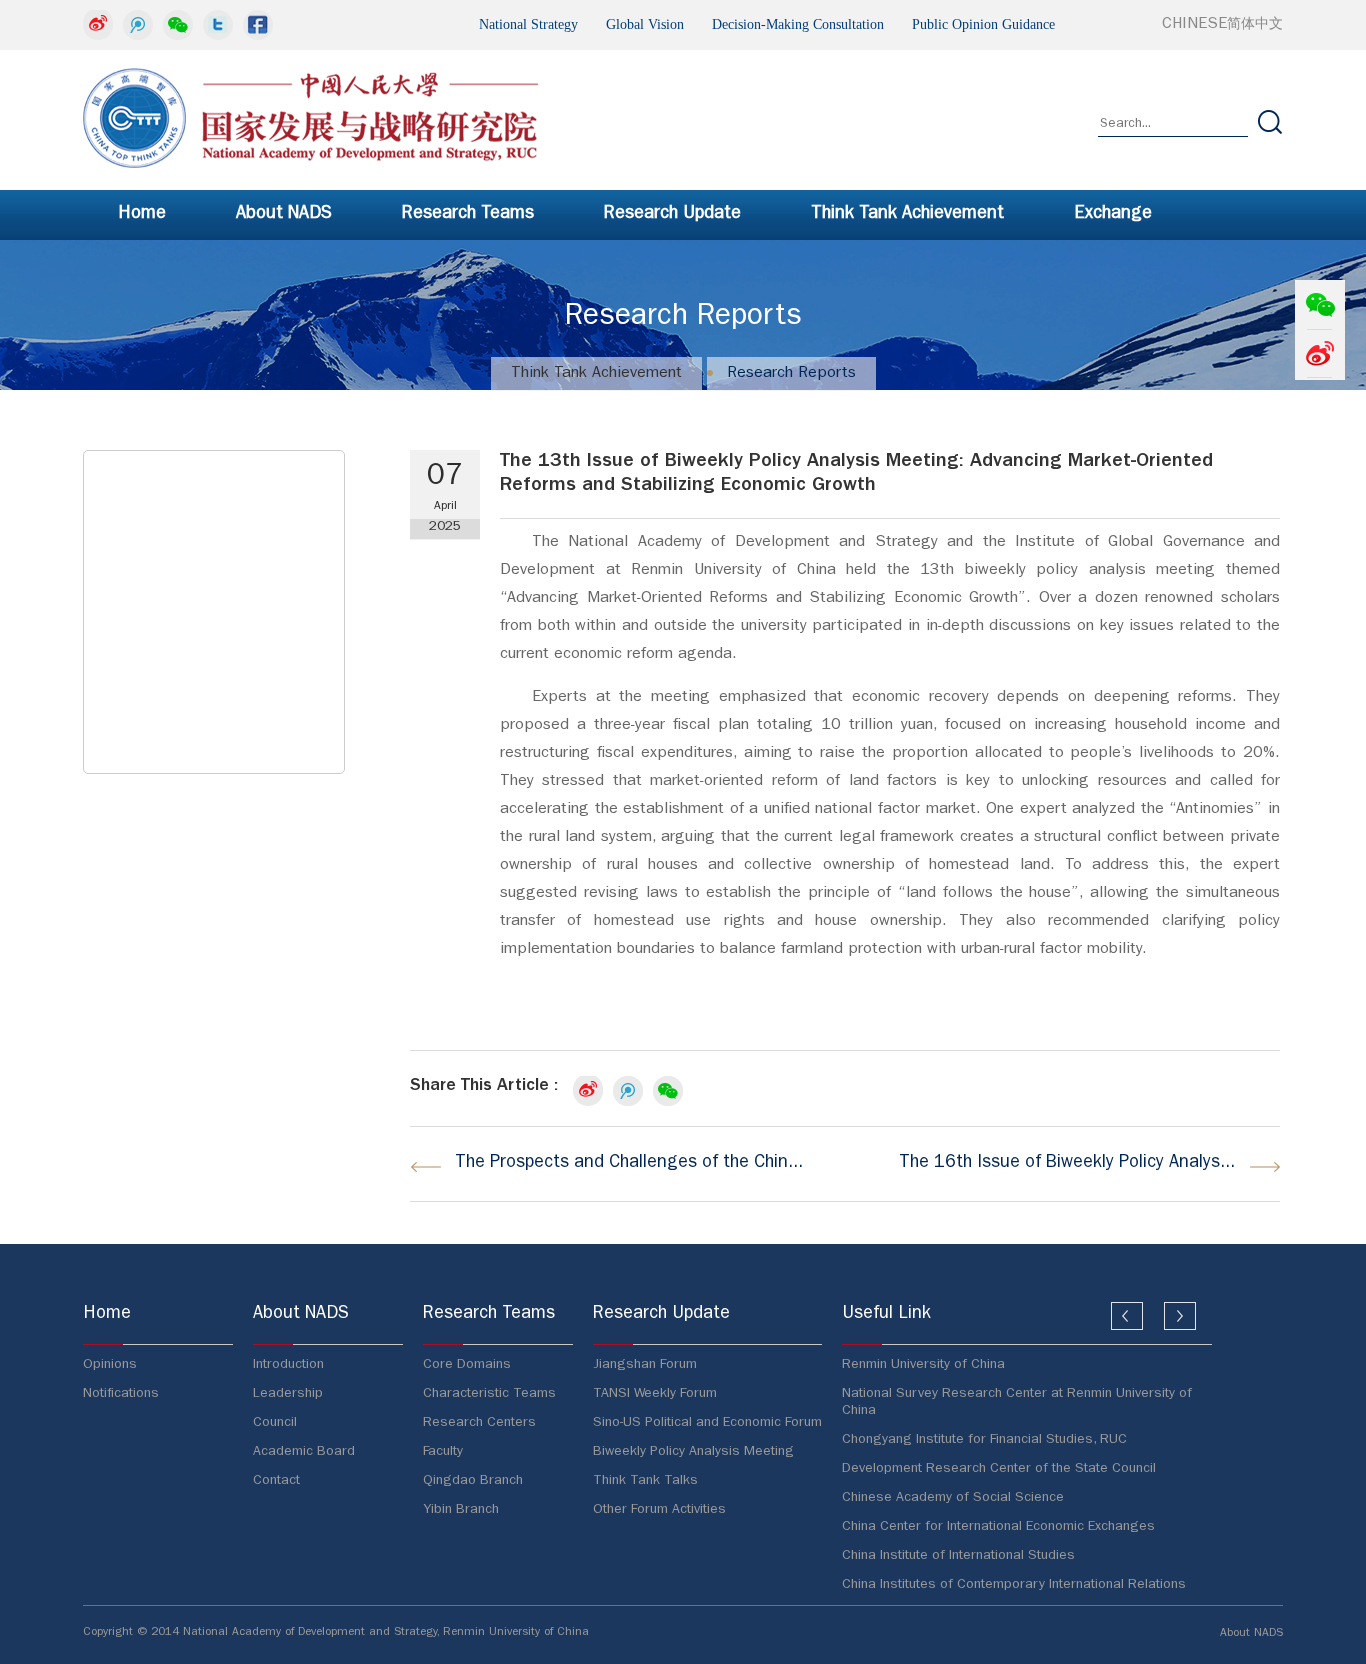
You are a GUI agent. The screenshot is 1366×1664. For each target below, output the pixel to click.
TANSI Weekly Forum (655, 1394)
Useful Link (886, 1315)
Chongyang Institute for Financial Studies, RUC (984, 1440)
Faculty (443, 1452)
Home (142, 215)
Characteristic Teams (489, 1394)
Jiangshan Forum (645, 1365)
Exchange (1113, 215)
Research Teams (468, 215)
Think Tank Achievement (907, 215)
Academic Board (304, 1452)
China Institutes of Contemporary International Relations (1014, 1585)
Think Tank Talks (645, 1481)
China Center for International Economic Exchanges (998, 1527)
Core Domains (467, 1365)
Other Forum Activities (659, 1510)
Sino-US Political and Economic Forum (707, 1423)
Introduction (288, 1365)
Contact (276, 1481)
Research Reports (791, 374)
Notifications (121, 1394)
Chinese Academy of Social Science (953, 1498)
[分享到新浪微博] (98, 25)
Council (275, 1423)
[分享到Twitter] (218, 25)
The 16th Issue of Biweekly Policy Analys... (1067, 1164)
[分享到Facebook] (258, 25)
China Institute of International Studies (958, 1556)
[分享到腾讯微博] (138, 25)
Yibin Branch (461, 1510)
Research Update (672, 215)
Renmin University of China (923, 1365)
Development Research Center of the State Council (999, 1469)
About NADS (284, 215)
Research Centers (479, 1423)
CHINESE (1222, 25)
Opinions (110, 1365)
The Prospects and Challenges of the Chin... (629, 1164)
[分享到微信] (178, 25)
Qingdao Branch (473, 1481)
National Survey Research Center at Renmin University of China (1017, 1402)
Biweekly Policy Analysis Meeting (693, 1452)
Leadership (288, 1394)
